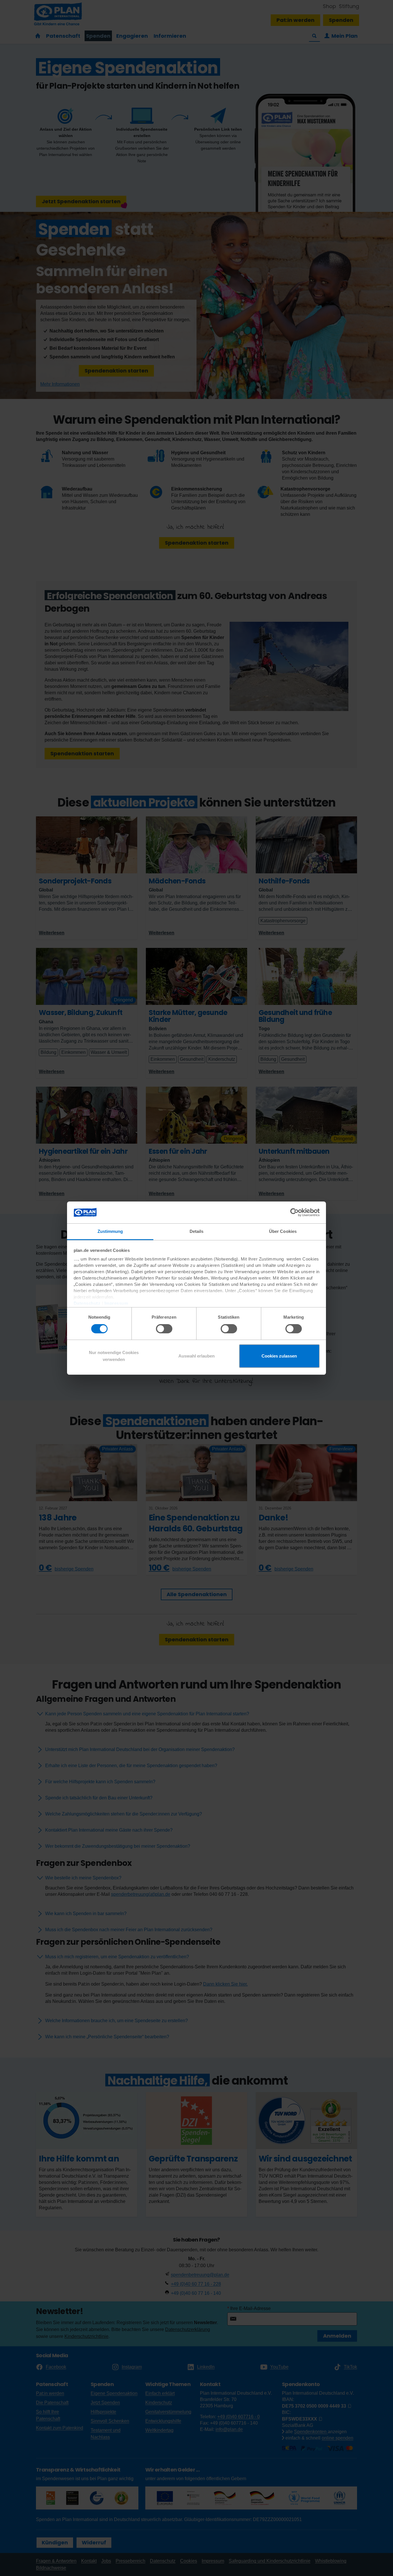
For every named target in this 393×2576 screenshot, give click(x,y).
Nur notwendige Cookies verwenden (114, 1356)
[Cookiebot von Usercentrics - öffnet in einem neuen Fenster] (294, 1212)
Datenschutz (87, 1303)
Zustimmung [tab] (110, 1231)
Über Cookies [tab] (283, 1231)
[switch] (164, 1329)
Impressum (116, 1303)
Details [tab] (197, 1231)
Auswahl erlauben (197, 1356)
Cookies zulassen (279, 1356)
